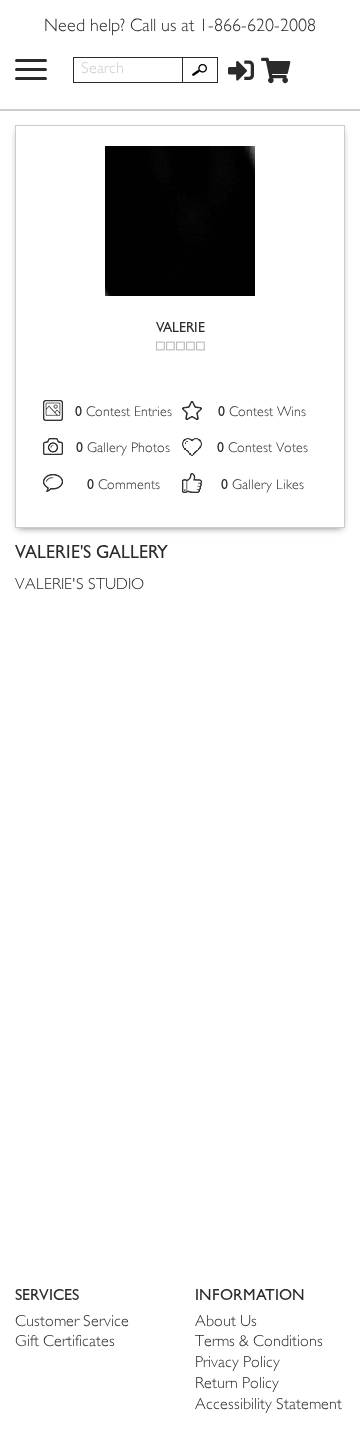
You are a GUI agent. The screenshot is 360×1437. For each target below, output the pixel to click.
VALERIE (180, 327)
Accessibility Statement (268, 1405)
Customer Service (72, 1322)
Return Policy (237, 1384)
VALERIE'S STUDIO (79, 585)
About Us (226, 1322)
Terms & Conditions (259, 1342)
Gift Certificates (65, 1342)
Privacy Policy (237, 1363)
